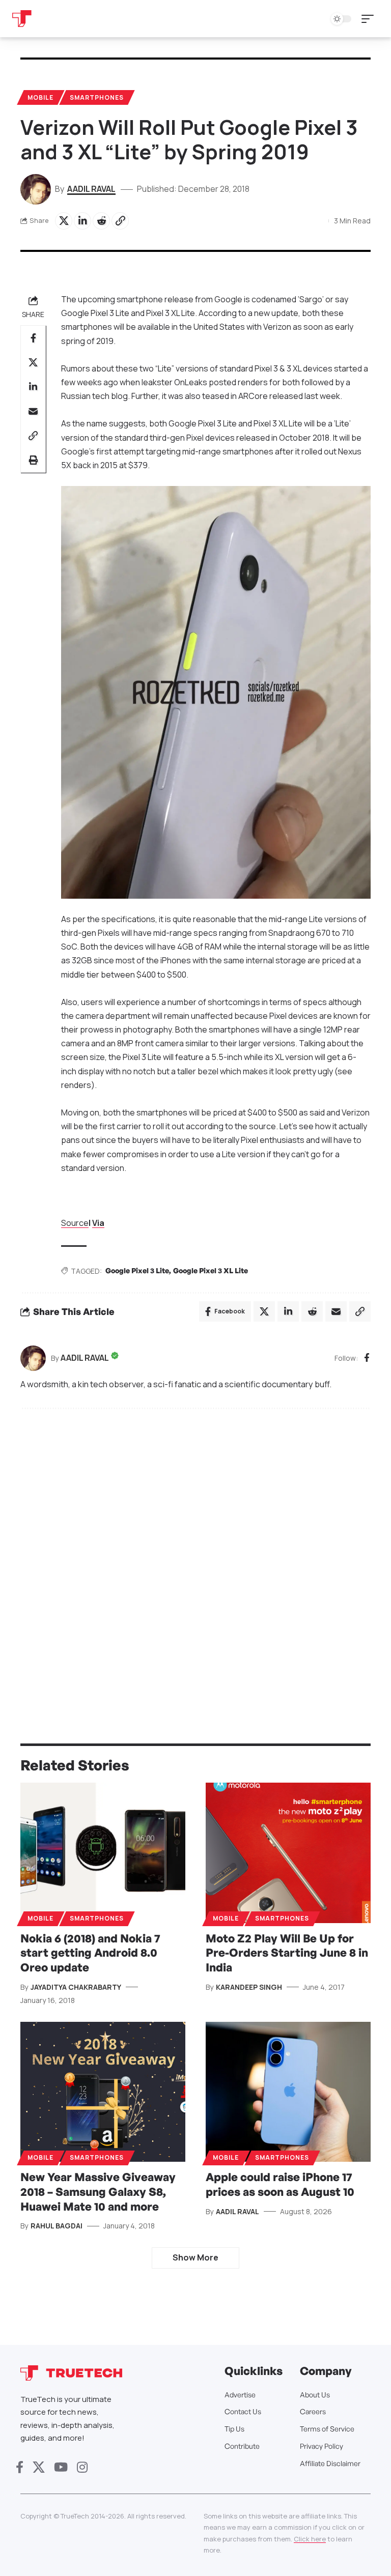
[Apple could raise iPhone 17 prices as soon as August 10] (288, 2092)
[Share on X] (64, 221)
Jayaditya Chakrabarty (76, 1987)
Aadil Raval (91, 189)
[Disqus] (195, 1554)
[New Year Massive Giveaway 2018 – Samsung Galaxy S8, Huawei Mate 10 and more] (103, 2092)
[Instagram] (82, 2467)
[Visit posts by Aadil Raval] (33, 1358)
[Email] (33, 411)
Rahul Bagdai (57, 2226)
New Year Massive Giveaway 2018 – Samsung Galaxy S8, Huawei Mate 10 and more (98, 2191)
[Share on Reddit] (101, 221)
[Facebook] (367, 1358)
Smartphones (97, 97)
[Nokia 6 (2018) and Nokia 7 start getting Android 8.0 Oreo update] (103, 1853)
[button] (370, 19)
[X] (39, 2467)
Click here (310, 2539)
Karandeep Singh (249, 1987)
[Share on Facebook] (33, 338)
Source (75, 1223)
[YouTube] (61, 2467)
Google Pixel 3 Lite (137, 1270)
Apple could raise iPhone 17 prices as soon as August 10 (280, 2184)
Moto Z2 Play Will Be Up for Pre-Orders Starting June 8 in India (287, 1953)
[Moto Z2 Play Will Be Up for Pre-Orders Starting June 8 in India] (288, 1853)
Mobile (40, 97)
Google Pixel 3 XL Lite (211, 1270)
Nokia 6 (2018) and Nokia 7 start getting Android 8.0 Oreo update (90, 1953)
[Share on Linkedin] (82, 221)
